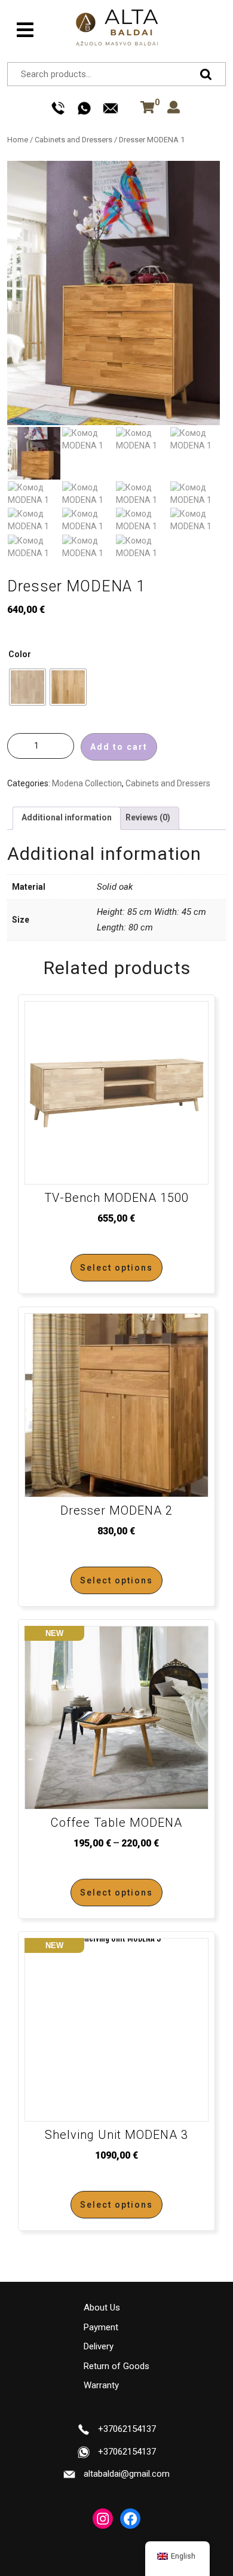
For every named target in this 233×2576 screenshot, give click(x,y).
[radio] (27, 687)
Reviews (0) (148, 817)
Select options (116, 1268)
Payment (101, 2327)
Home (18, 140)
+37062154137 (127, 2429)
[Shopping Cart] (145, 108)
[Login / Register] (174, 108)
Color (20, 654)
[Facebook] (130, 2519)
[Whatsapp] (84, 108)
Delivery (99, 2346)
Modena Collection (87, 783)
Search (209, 74)
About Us (102, 2308)
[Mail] (111, 108)
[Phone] (58, 108)
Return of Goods (116, 2366)
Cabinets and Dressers (73, 140)
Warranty (101, 2385)
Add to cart (119, 747)
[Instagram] (103, 2519)
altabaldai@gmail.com (127, 2474)
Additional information (67, 817)
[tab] (25, 30)
